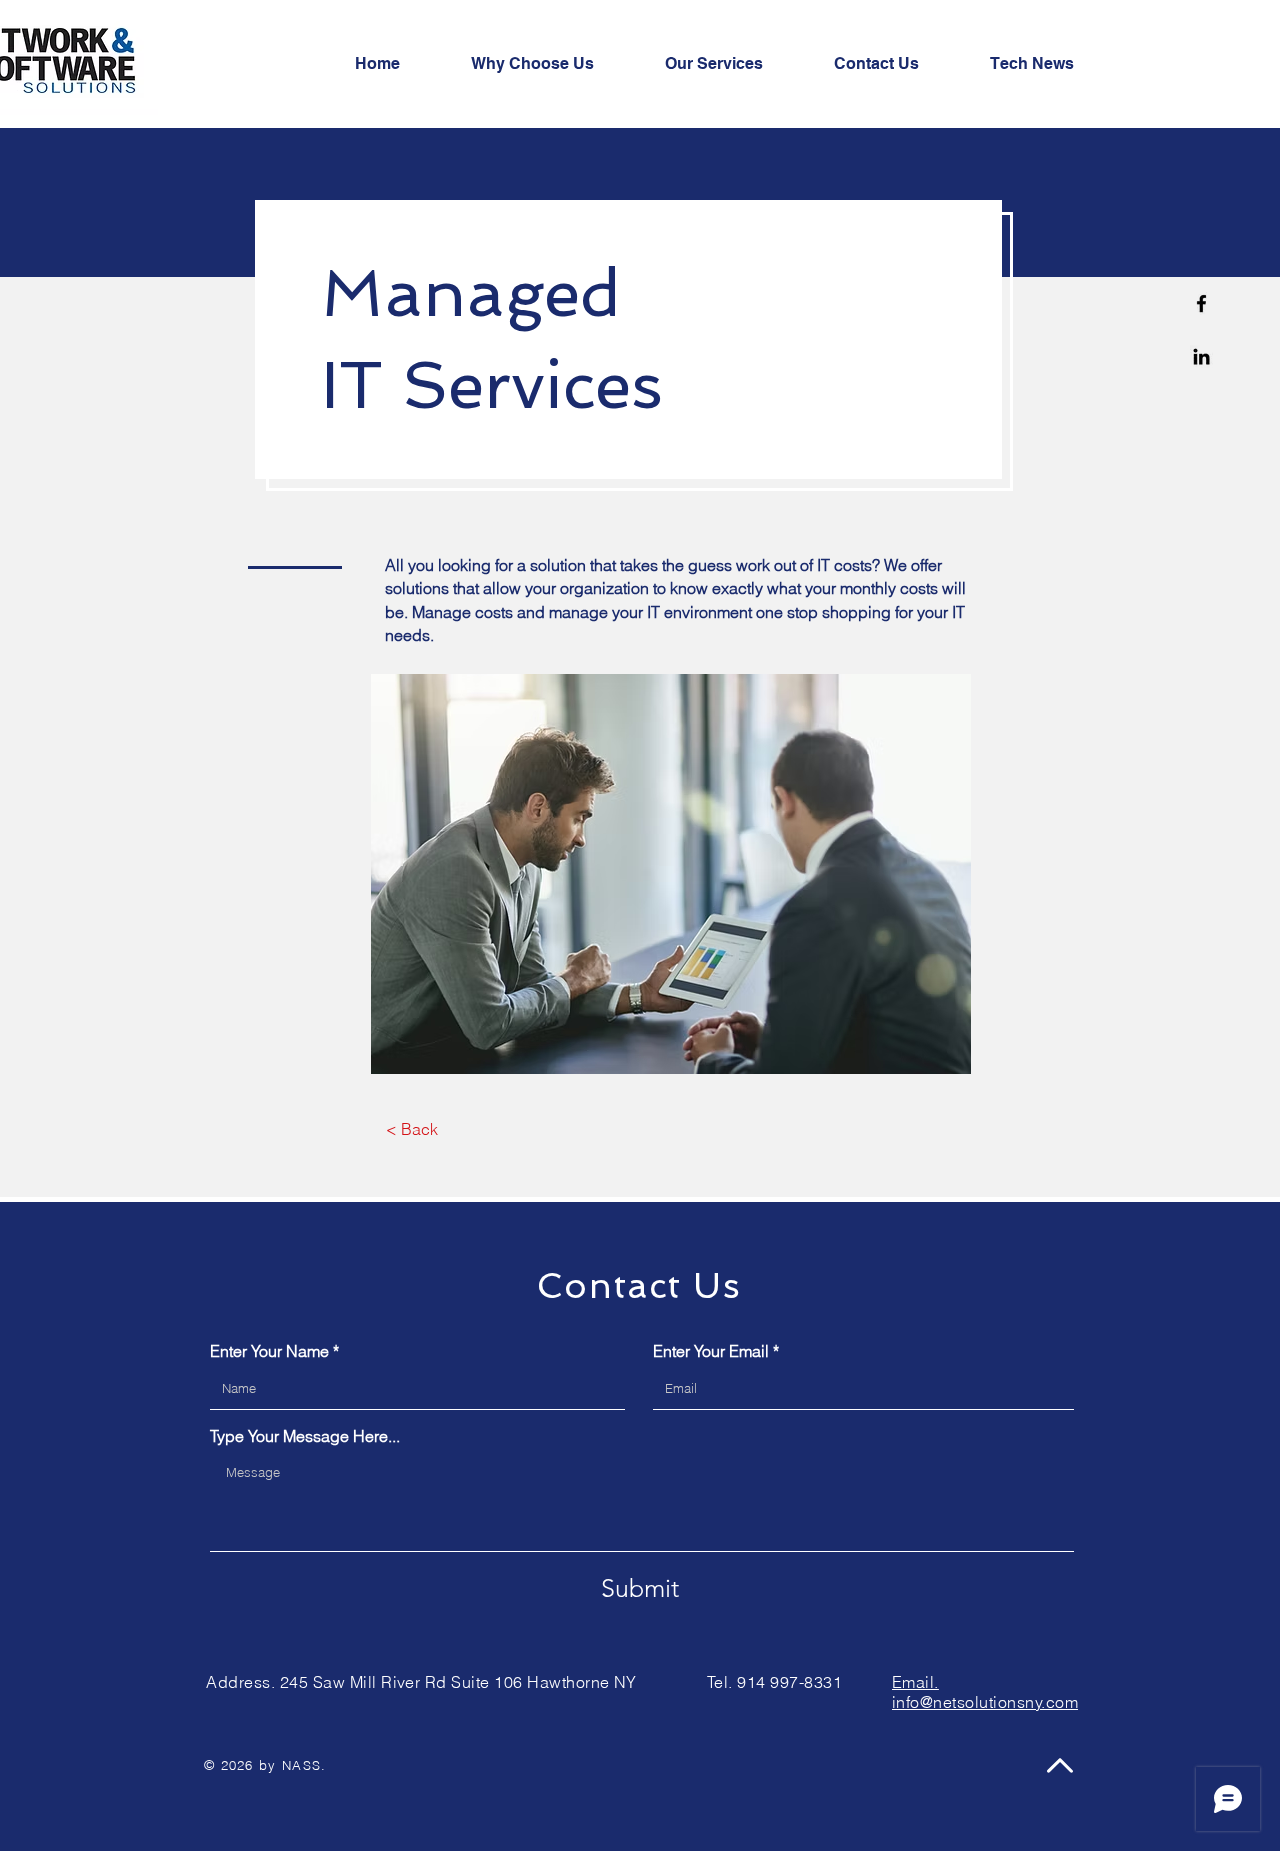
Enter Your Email (711, 1351)
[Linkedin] (1201, 356)
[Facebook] (1201, 303)
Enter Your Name (269, 1351)
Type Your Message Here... (305, 1436)
